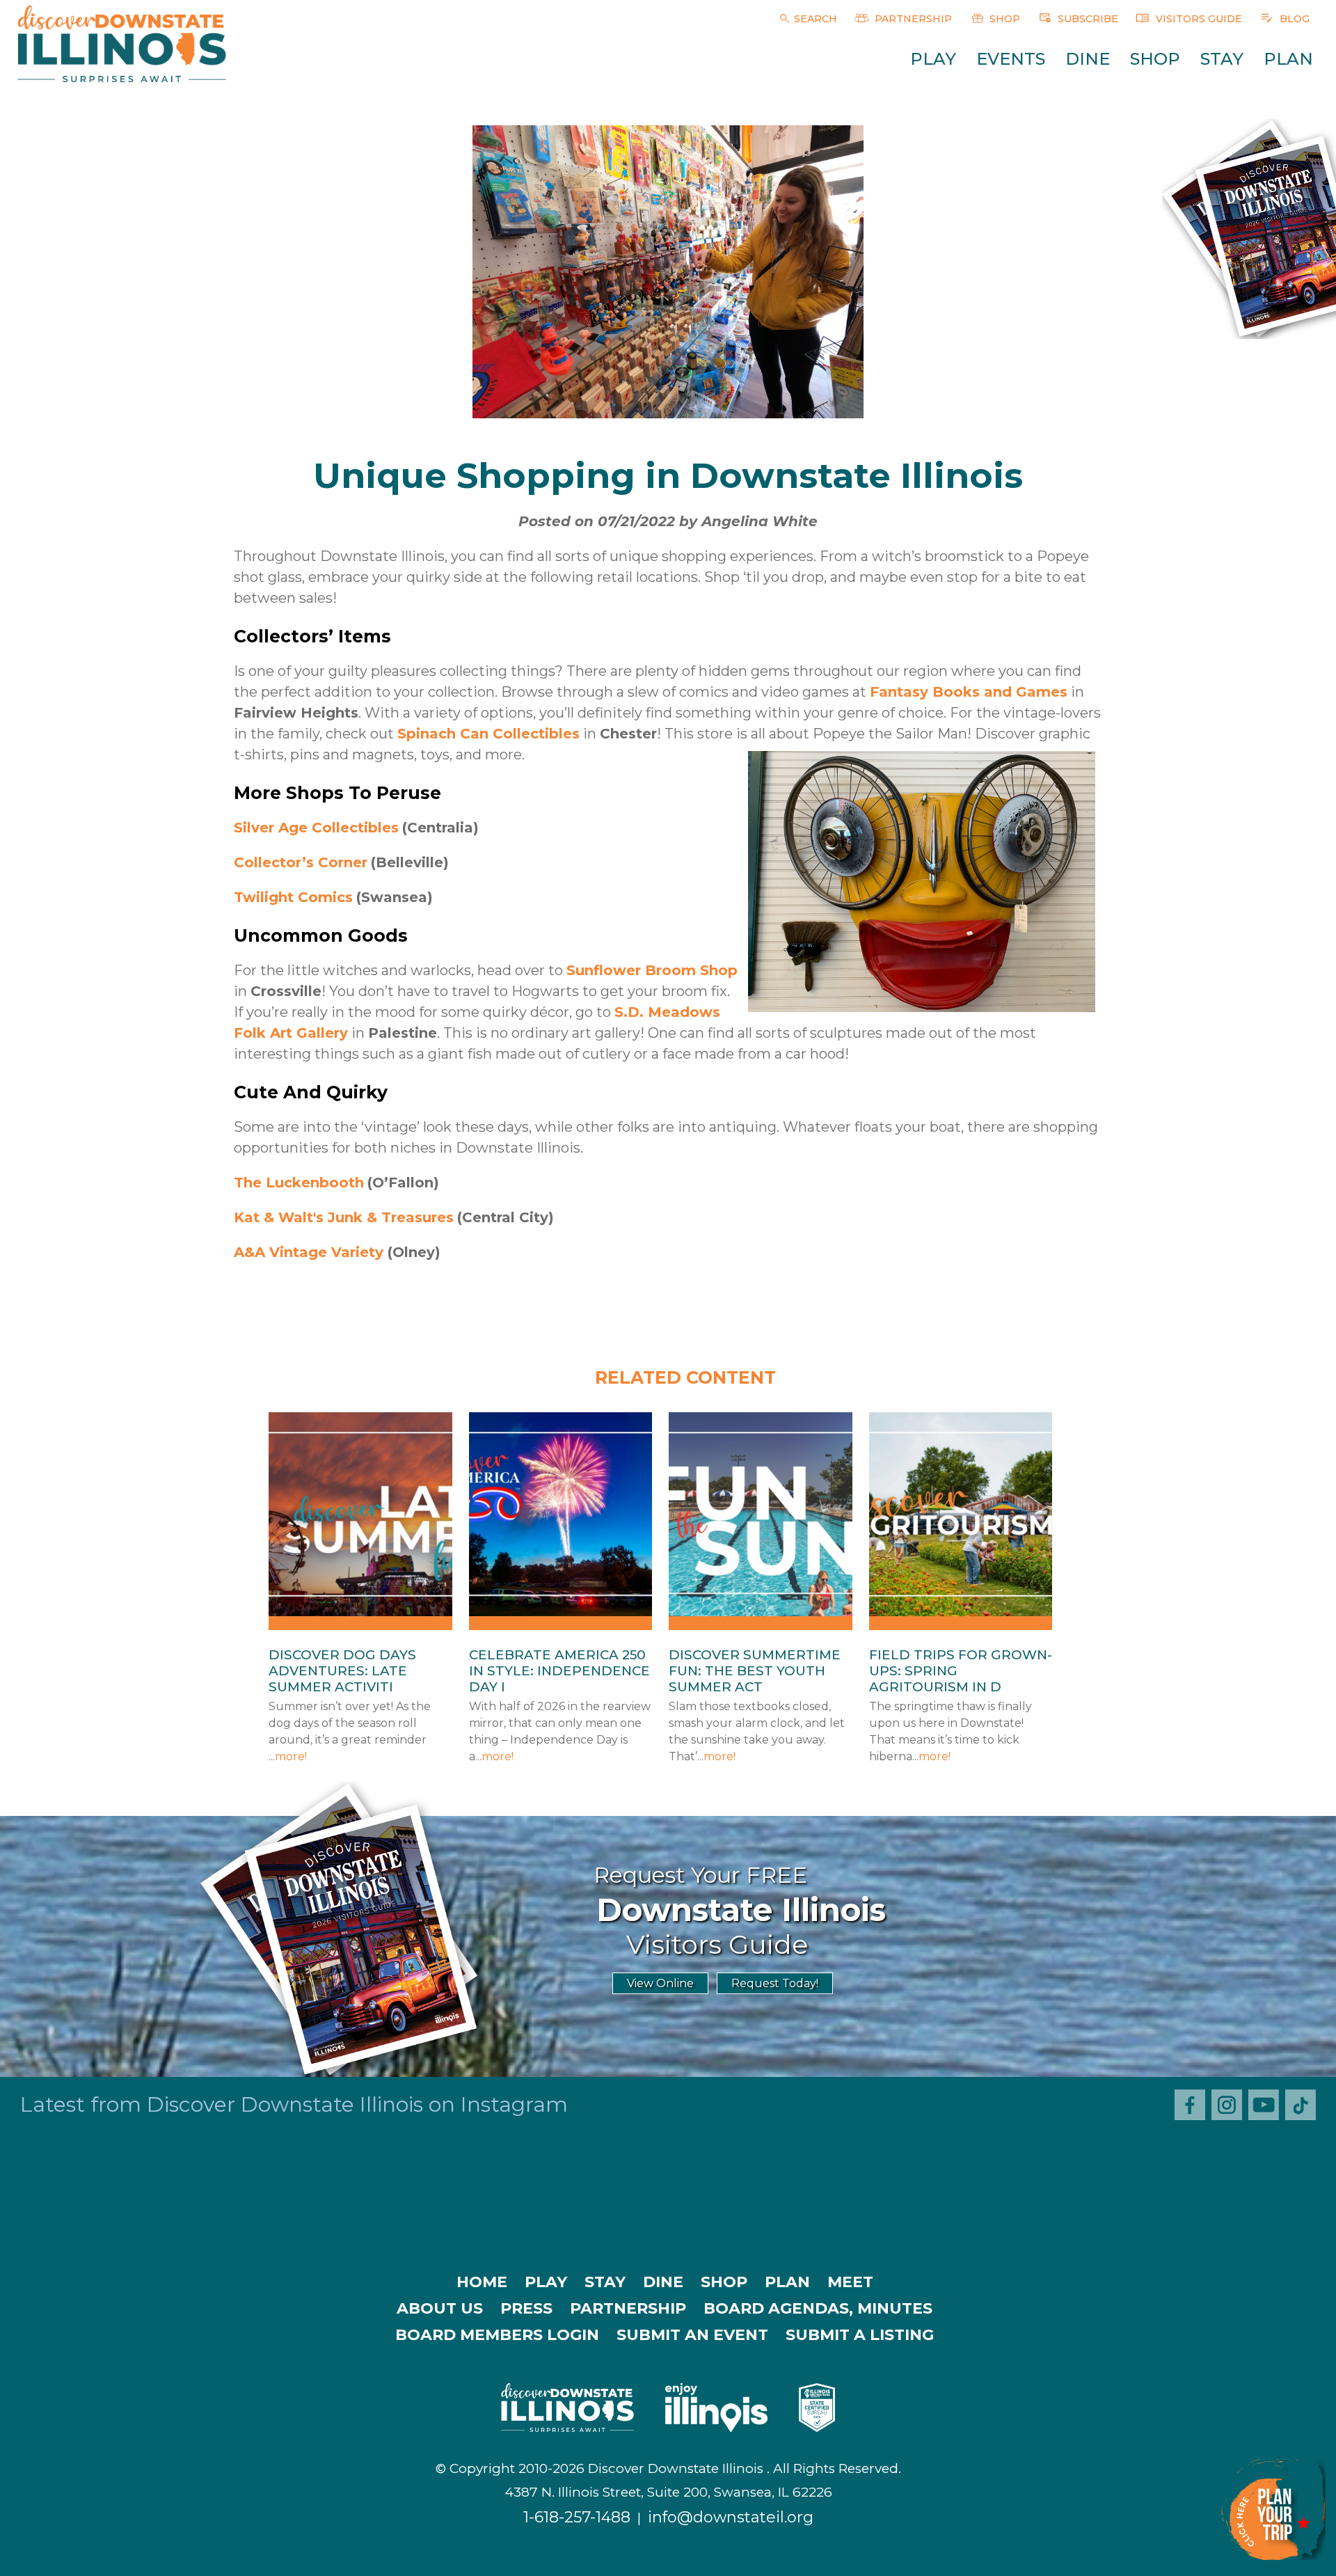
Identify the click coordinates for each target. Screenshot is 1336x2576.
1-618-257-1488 (577, 2517)
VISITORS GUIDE (1198, 19)
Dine (1088, 59)
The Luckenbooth (299, 1183)
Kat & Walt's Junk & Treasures (344, 1217)
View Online (660, 1983)
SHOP (1003, 19)
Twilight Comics (293, 897)
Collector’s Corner (301, 862)
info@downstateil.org (731, 2517)
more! (291, 1756)
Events (1011, 59)
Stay (1222, 59)
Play (933, 59)
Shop (1155, 59)
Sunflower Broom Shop (652, 970)
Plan (1288, 59)
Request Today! (775, 1983)
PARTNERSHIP (912, 19)
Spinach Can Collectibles (488, 734)
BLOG (1293, 19)
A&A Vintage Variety (309, 1252)
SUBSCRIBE (1087, 19)
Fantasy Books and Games (969, 692)
